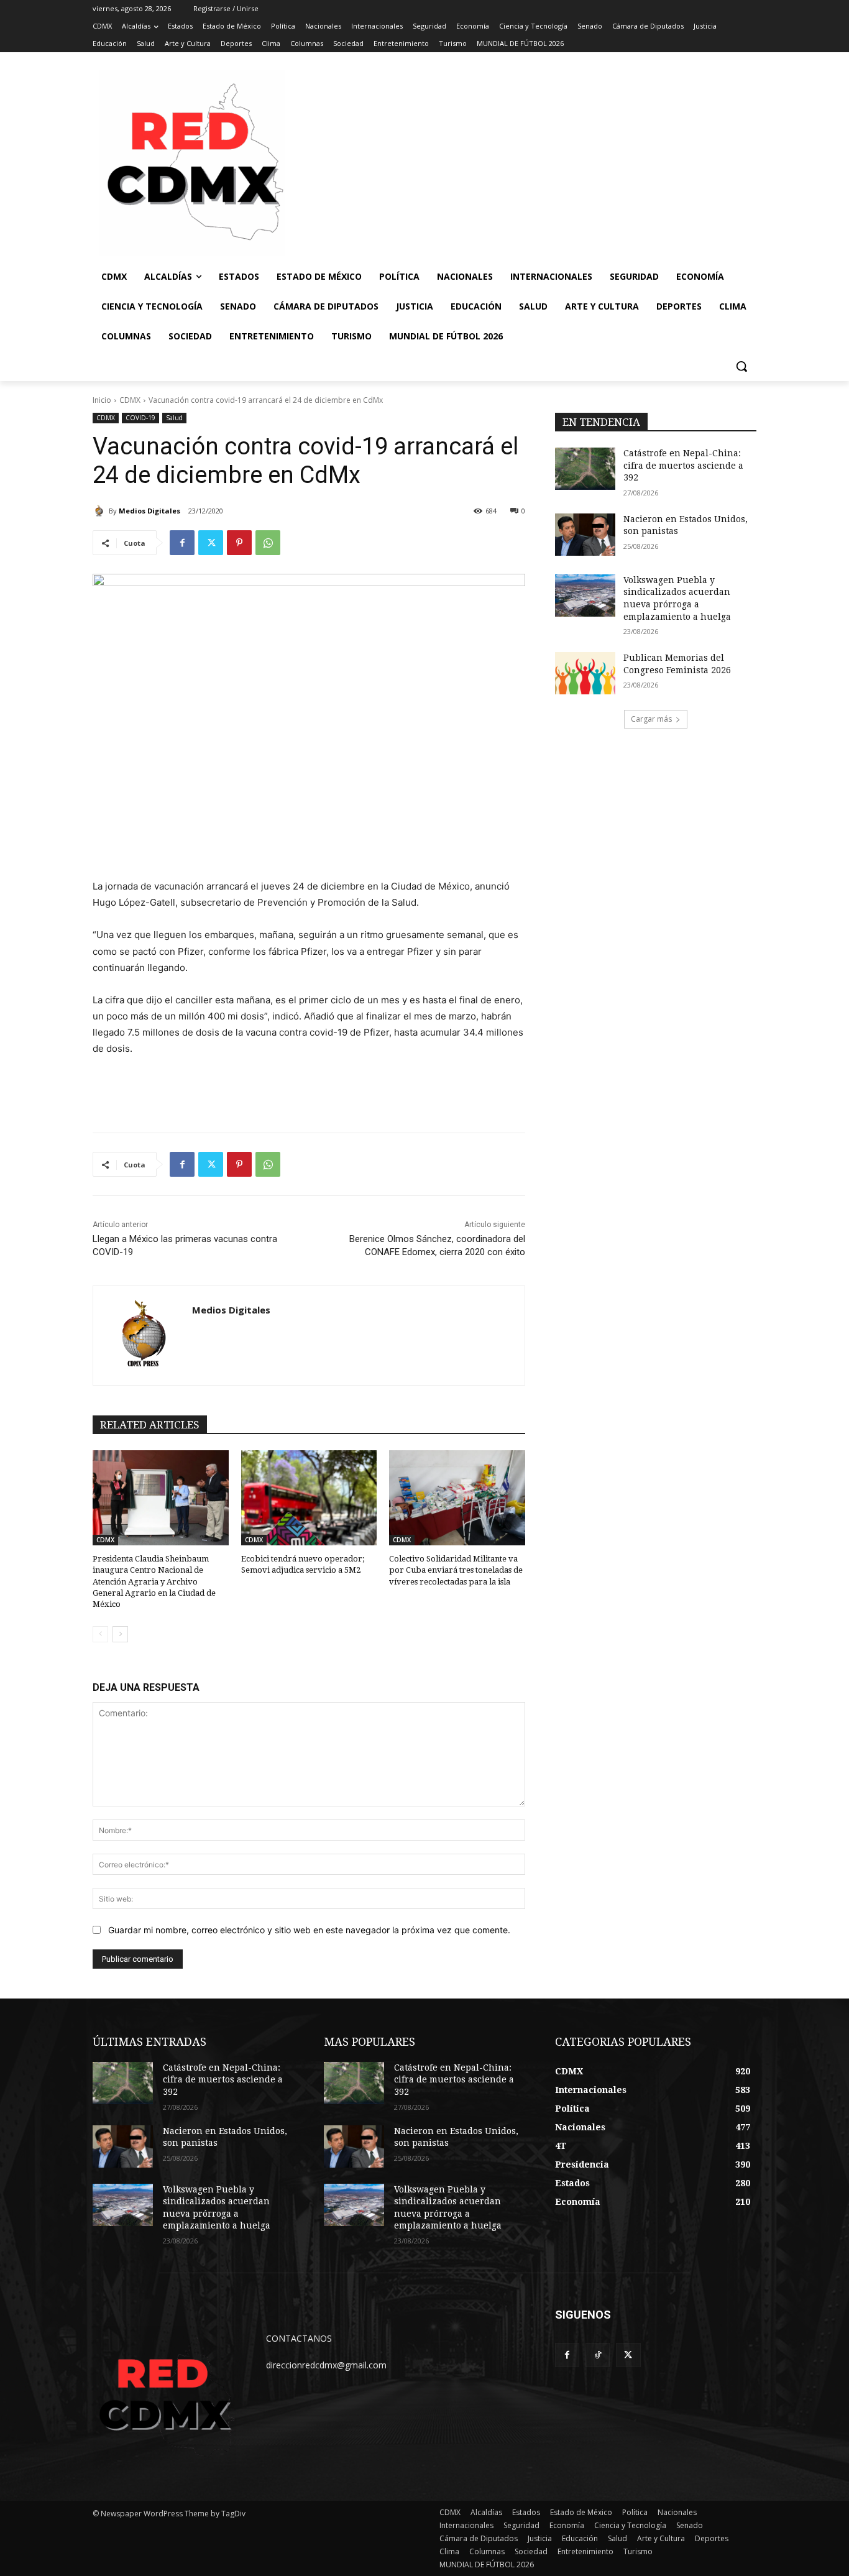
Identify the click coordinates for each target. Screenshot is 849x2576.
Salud (174, 418)
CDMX (130, 400)
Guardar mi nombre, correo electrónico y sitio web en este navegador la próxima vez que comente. (309, 1930)
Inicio (102, 400)
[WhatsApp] (268, 543)
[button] (741, 366)
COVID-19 (140, 418)
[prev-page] (100, 1634)
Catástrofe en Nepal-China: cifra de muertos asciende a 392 (683, 465)
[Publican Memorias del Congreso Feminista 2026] (585, 673)
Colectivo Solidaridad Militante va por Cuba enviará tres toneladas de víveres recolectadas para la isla (456, 1570)
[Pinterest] (239, 543)
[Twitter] (211, 543)
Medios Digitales (149, 511)
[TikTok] (598, 2355)
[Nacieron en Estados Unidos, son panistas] (585, 535)
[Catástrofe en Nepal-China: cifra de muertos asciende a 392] (585, 469)
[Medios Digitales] (101, 511)
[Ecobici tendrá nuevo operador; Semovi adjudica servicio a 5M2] (309, 1498)
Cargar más (651, 719)
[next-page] (120, 1634)
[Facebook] (182, 543)
